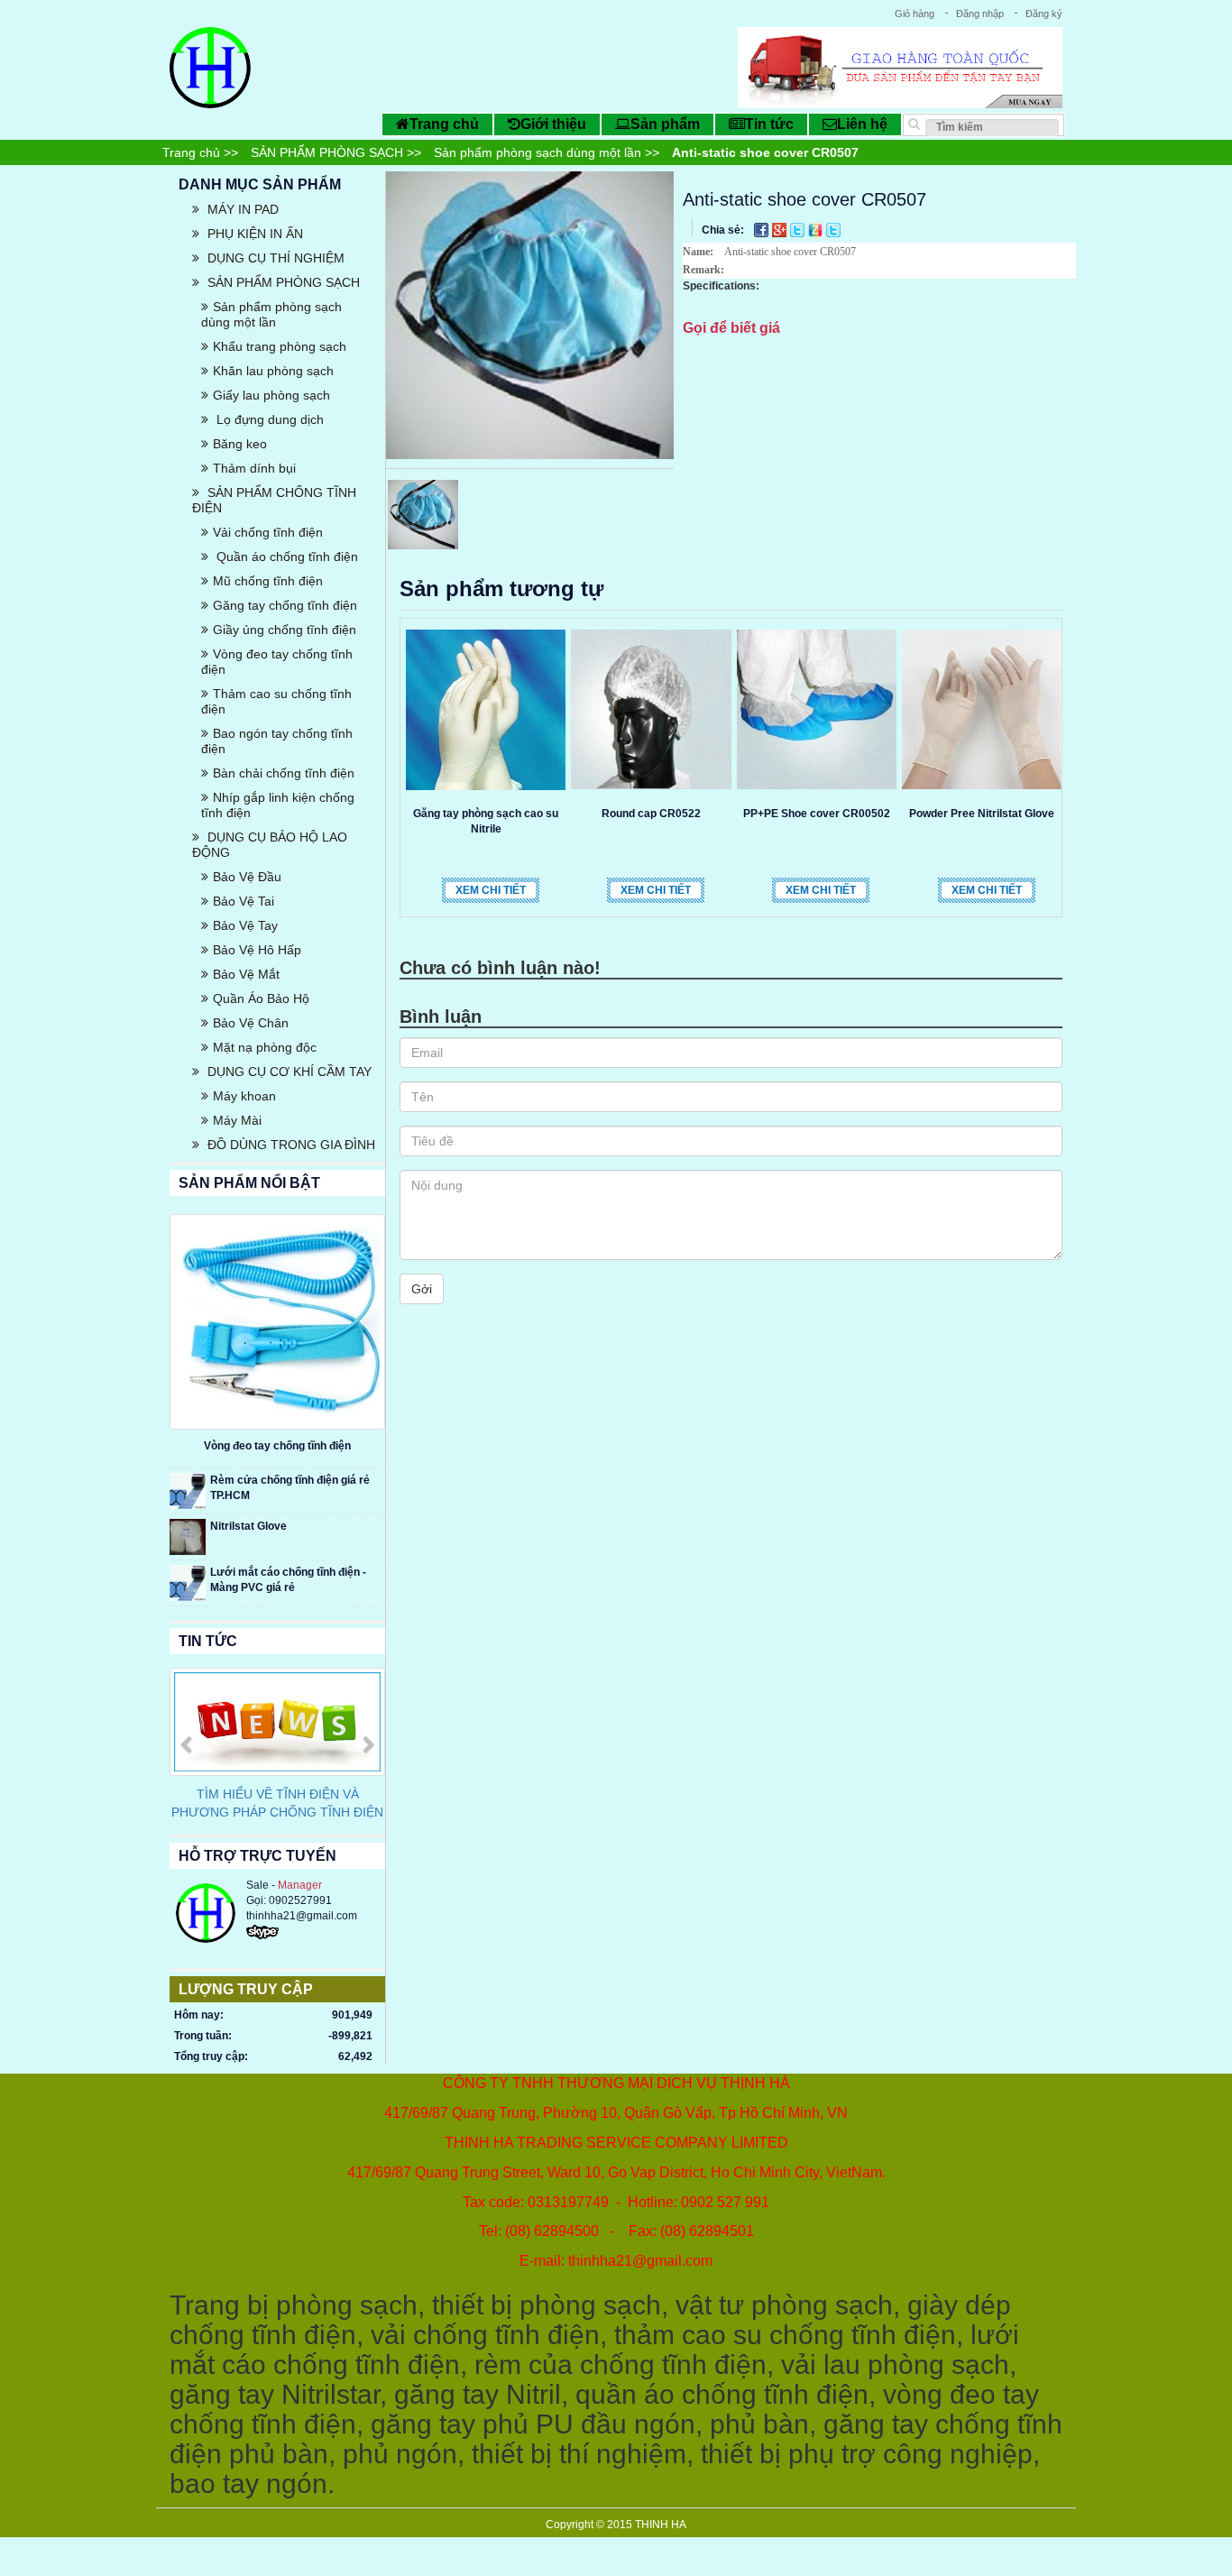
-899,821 (350, 2036)
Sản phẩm (665, 124)
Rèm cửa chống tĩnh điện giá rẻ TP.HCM (290, 1488)
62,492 (355, 2056)
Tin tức (769, 124)
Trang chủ (444, 124)
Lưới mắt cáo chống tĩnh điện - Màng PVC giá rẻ (288, 1580)
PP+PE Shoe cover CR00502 (817, 814)
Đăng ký (1044, 14)
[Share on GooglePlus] (781, 229)
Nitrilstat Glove (248, 1526)
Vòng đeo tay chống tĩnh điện (277, 1446)
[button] (186, 1781)
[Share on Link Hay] (833, 229)
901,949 (352, 2015)
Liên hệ (862, 124)
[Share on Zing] (817, 229)
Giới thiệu (553, 124)
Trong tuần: (203, 2036)
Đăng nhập (980, 14)
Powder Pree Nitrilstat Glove (982, 814)
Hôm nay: (199, 2015)
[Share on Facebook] (763, 229)
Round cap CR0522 (651, 814)
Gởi (422, 1289)
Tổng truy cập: (211, 2056)
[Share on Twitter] (799, 229)
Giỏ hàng (915, 14)
